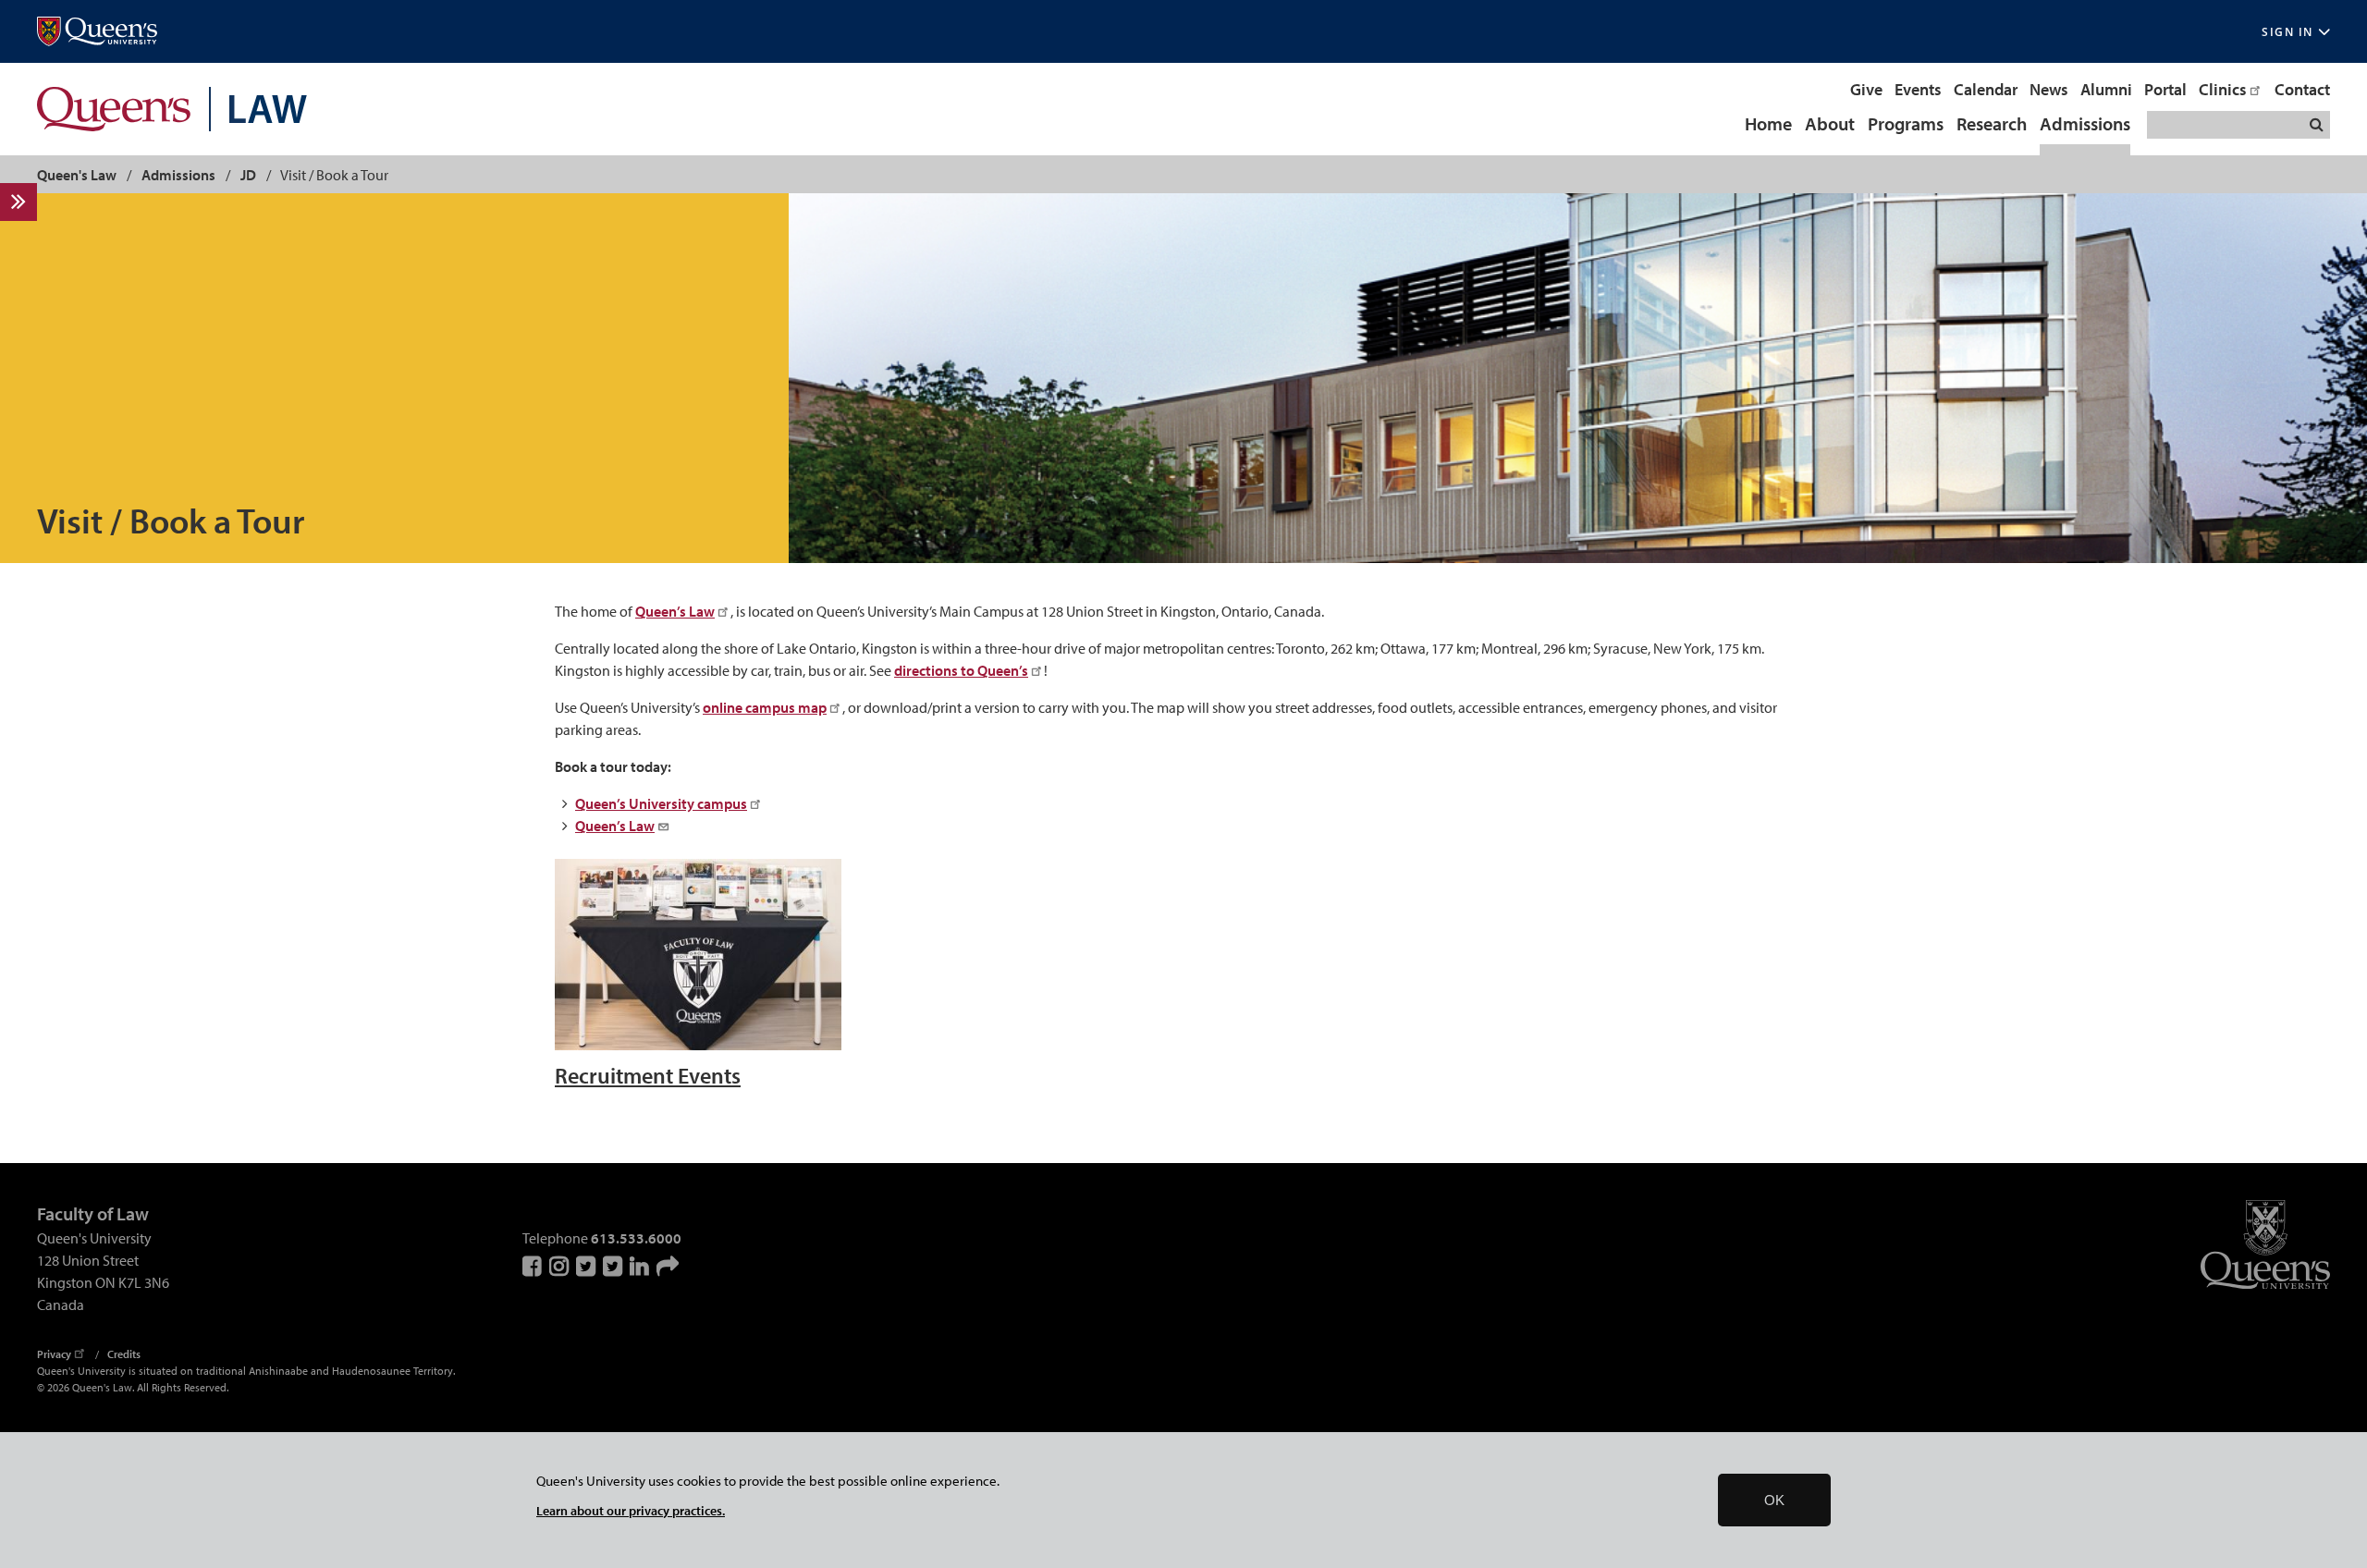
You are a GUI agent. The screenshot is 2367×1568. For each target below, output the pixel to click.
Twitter (587, 1266)
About (1830, 125)
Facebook (533, 1266)
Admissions (2085, 125)
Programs (1906, 125)
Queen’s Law (675, 611)
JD (248, 175)
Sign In (2287, 32)
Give (1866, 89)
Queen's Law (77, 175)
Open (30, 201)
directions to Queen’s (961, 670)
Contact (2302, 89)
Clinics (2223, 89)
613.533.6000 (636, 1238)
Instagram (560, 1266)
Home (1768, 125)
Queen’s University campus (661, 803)
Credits (124, 1354)
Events (1918, 89)
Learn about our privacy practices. (631, 1510)
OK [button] (1774, 1500)
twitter (614, 1266)
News (2049, 89)
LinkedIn (641, 1266)
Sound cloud (668, 1266)
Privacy (54, 1354)
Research (1992, 125)
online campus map (765, 707)
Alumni (2106, 89)
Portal (2165, 89)
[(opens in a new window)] (97, 32)
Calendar (1986, 89)
